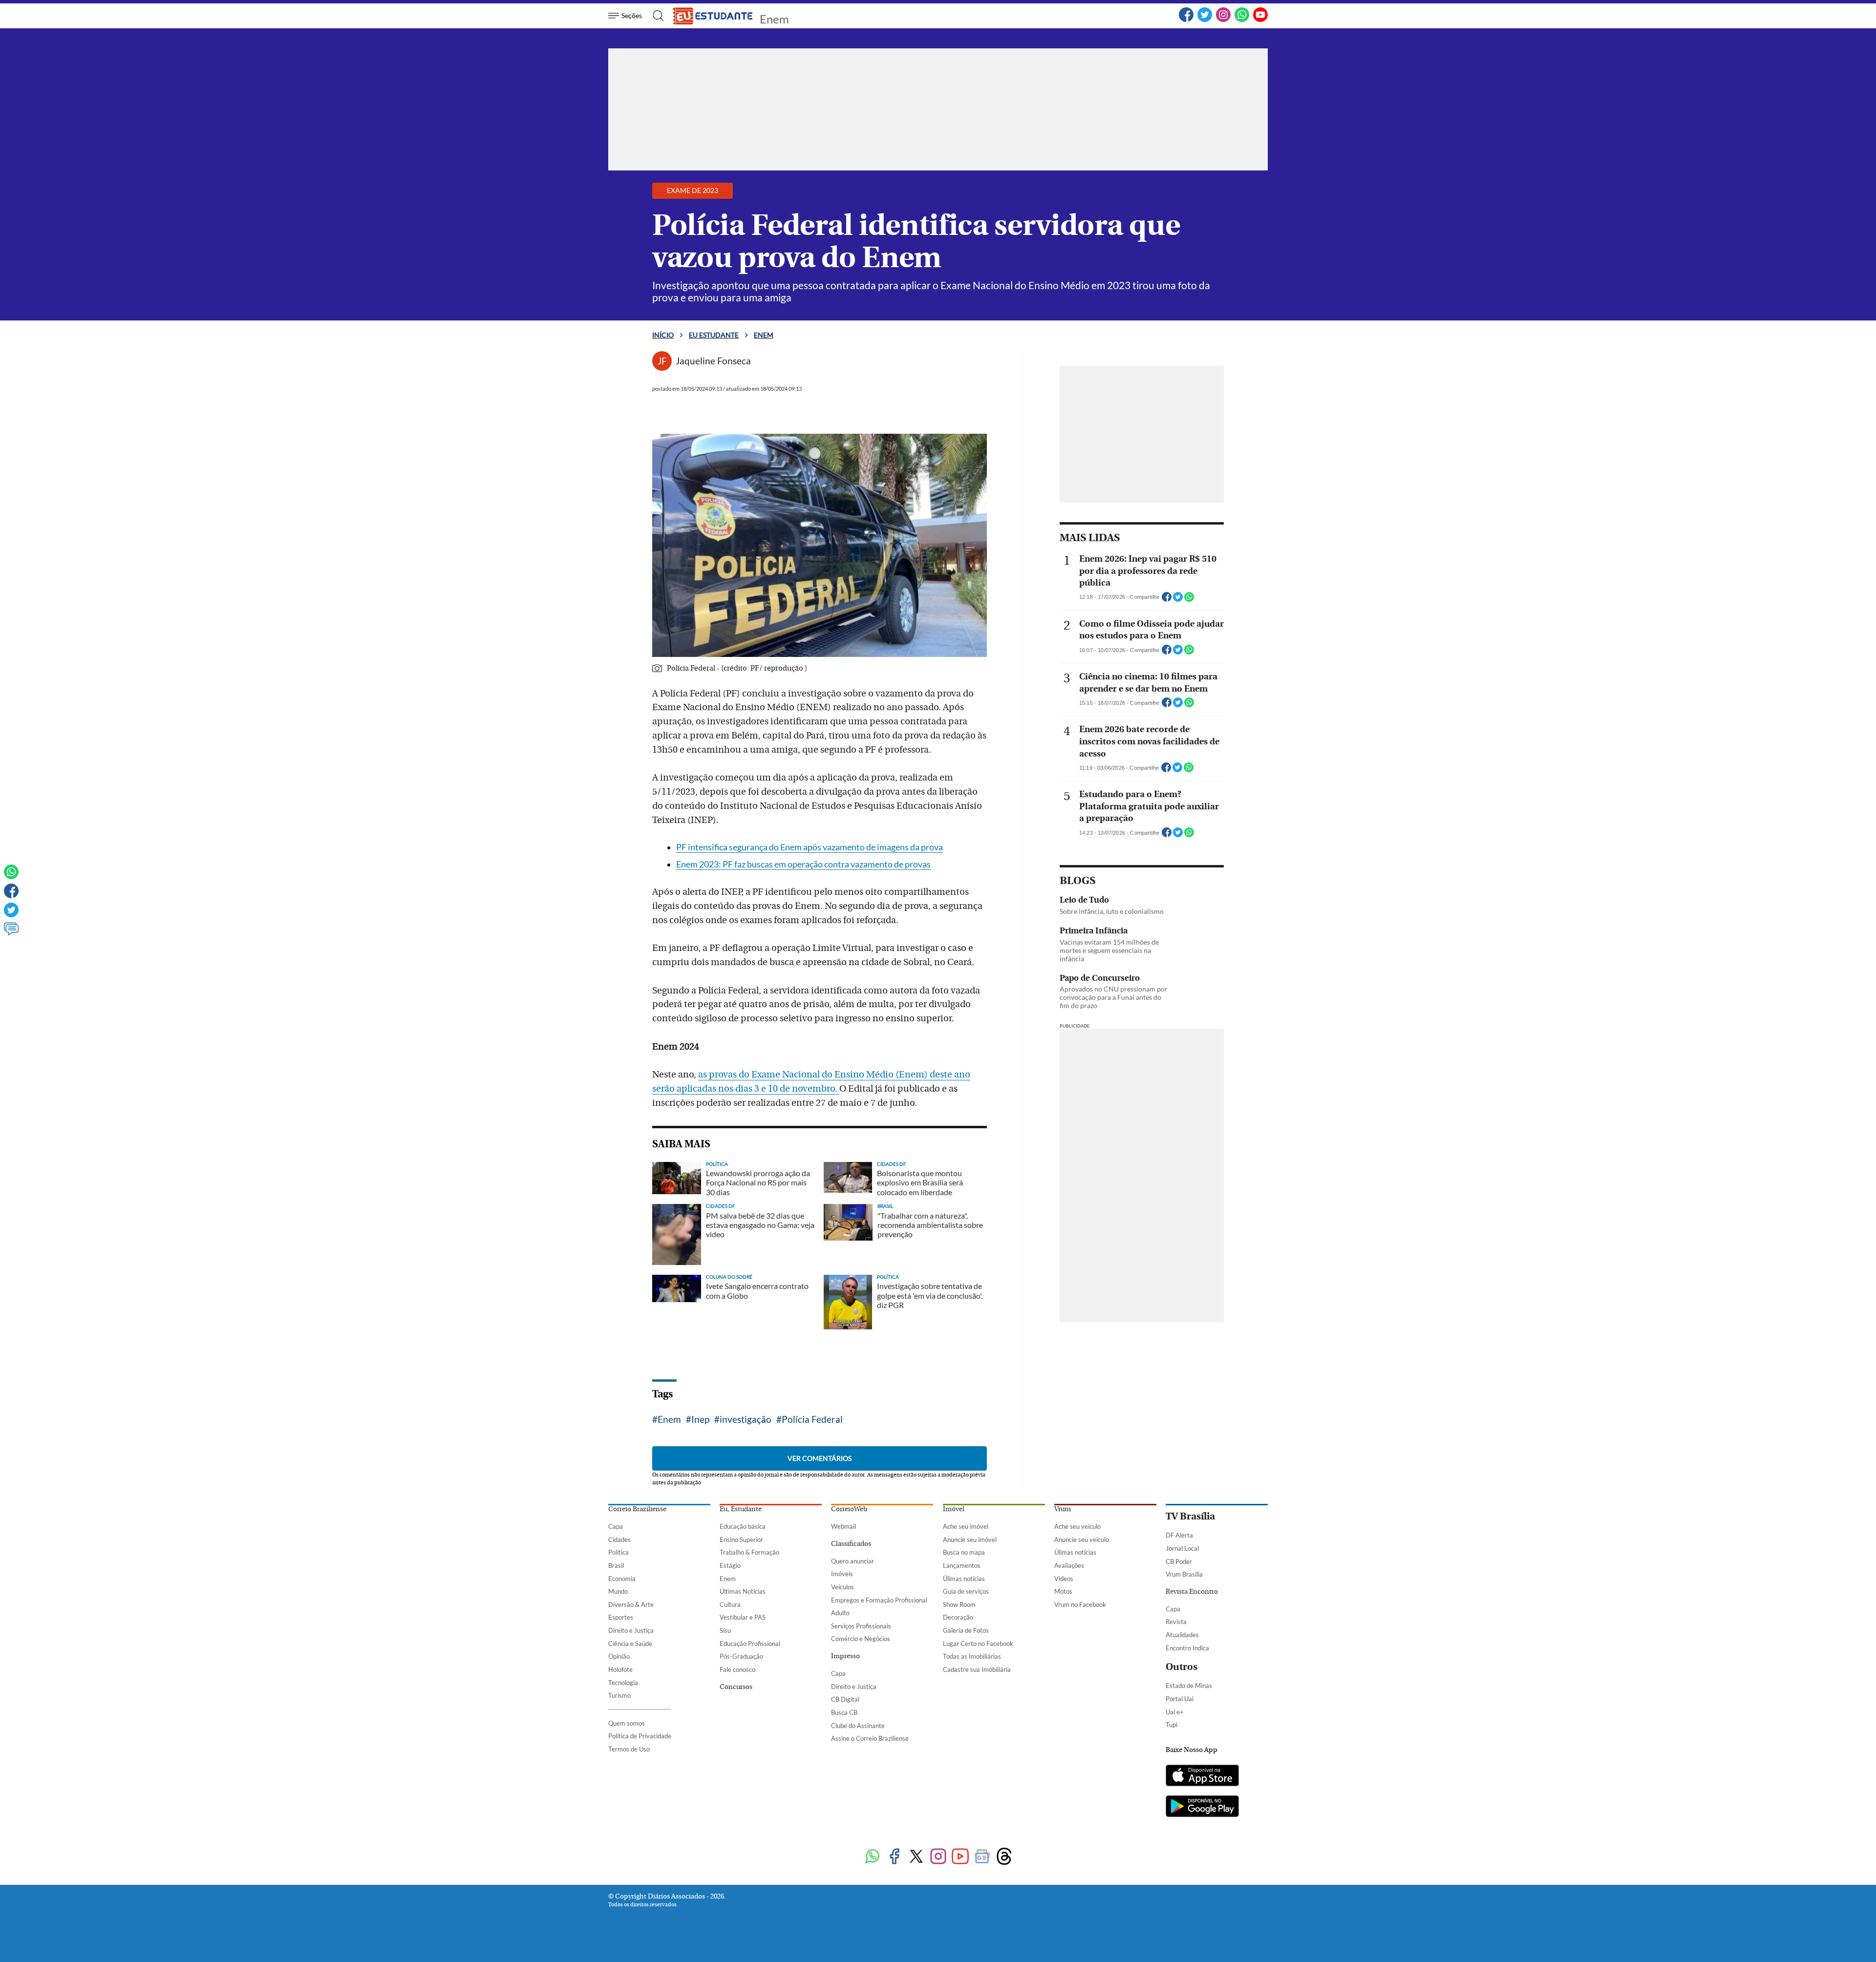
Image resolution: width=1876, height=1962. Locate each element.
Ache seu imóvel (966, 1526)
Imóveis (842, 1574)
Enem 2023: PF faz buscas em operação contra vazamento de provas (803, 864)
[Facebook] (1186, 20)
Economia (622, 1579)
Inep (700, 1419)
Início (663, 335)
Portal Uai (1180, 1699)
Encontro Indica (1187, 1648)
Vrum (1063, 1509)
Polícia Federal (812, 1419)
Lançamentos (962, 1565)
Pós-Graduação (741, 1656)
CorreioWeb (849, 1509)
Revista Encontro (1192, 1592)
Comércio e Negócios (861, 1639)
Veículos (842, 1587)
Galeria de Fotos (966, 1630)
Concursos (736, 1687)
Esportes (621, 1617)
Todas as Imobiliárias (972, 1656)
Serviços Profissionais (861, 1626)
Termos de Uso (629, 1749)
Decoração (958, 1617)
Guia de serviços (966, 1591)
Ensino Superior (741, 1540)
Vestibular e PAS (743, 1617)
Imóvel (954, 1509)
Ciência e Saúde (630, 1644)
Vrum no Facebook (1080, 1604)
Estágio (730, 1565)
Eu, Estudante (741, 1509)
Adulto (840, 1613)
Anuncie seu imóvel (970, 1540)
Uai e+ (1175, 1712)
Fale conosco (737, 1669)
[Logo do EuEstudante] (713, 16)
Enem (774, 19)
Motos (1063, 1591)
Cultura (730, 1604)
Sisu (725, 1630)
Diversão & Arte (631, 1604)
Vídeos (1064, 1579)
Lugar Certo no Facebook (978, 1644)
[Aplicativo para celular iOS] (1202, 1776)
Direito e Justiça (631, 1630)
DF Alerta (1179, 1535)
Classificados (851, 1544)
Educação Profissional (750, 1644)
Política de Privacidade (640, 1736)
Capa (616, 1526)
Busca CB (844, 1712)
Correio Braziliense (637, 1509)
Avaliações (1069, 1565)
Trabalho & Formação (749, 1552)
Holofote (620, 1669)
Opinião (619, 1656)
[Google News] (982, 1857)
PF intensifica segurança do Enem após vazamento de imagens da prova (810, 847)
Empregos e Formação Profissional (879, 1600)
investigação (746, 1419)
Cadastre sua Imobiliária (977, 1669)
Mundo (618, 1591)
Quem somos (627, 1723)
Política (618, 1552)
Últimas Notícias (743, 1591)
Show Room (959, 1604)
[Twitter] (1205, 20)
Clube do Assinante (858, 1726)
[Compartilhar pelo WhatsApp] (1189, 600)
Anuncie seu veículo (1082, 1540)
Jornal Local (1182, 1548)
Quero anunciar (853, 1561)
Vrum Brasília (1184, 1574)
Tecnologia (623, 1683)
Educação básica (743, 1526)
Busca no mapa (964, 1552)
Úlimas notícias (964, 1579)
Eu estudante (714, 335)
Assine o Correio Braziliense (870, 1738)
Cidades (619, 1540)
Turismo (619, 1695)
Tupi (1172, 1725)
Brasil (616, 1565)
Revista (1176, 1622)
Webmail (843, 1526)
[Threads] (1004, 1857)
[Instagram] (1223, 20)
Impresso (845, 1656)
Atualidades (1182, 1635)
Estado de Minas (1189, 1686)
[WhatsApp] (1242, 20)
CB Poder (1179, 1561)
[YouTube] (1260, 20)
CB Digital (845, 1699)
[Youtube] (960, 1857)
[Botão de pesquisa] (655, 16)
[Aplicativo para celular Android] (1202, 1807)
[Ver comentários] (11, 933)
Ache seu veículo (1077, 1526)
